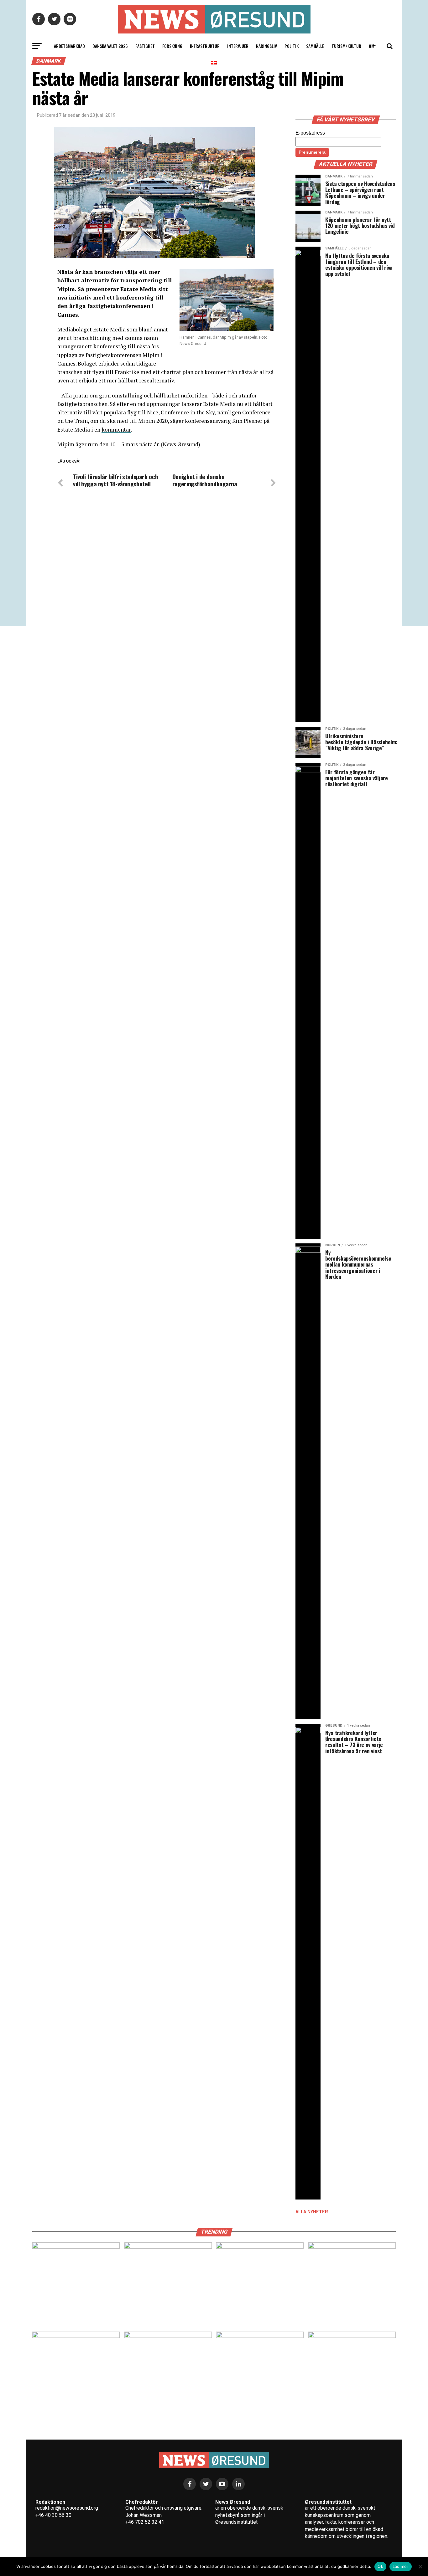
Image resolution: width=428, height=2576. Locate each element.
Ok (380, 2566)
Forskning (172, 46)
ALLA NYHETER (312, 2212)
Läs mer (401, 2566)
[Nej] (420, 2567)
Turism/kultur (346, 46)
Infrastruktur (205, 46)
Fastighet (145, 46)
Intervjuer (238, 46)
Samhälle (315, 46)
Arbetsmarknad (69, 46)
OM (372, 46)
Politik (292, 46)
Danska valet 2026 (110, 46)
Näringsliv (266, 46)
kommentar (116, 430)
